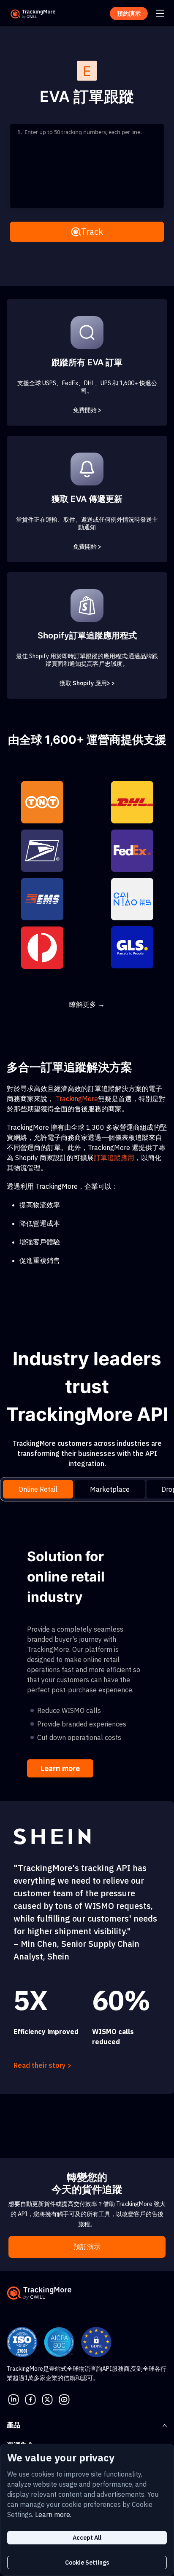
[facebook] (30, 2399)
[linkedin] (14, 2399)
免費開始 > (87, 410)
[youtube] (64, 2399)
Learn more (60, 1768)
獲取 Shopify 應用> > (87, 683)
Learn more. (53, 2514)
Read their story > (42, 2065)
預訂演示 (87, 2247)
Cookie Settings (87, 2563)
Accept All (87, 2538)
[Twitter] (47, 2399)
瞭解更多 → (87, 1004)
